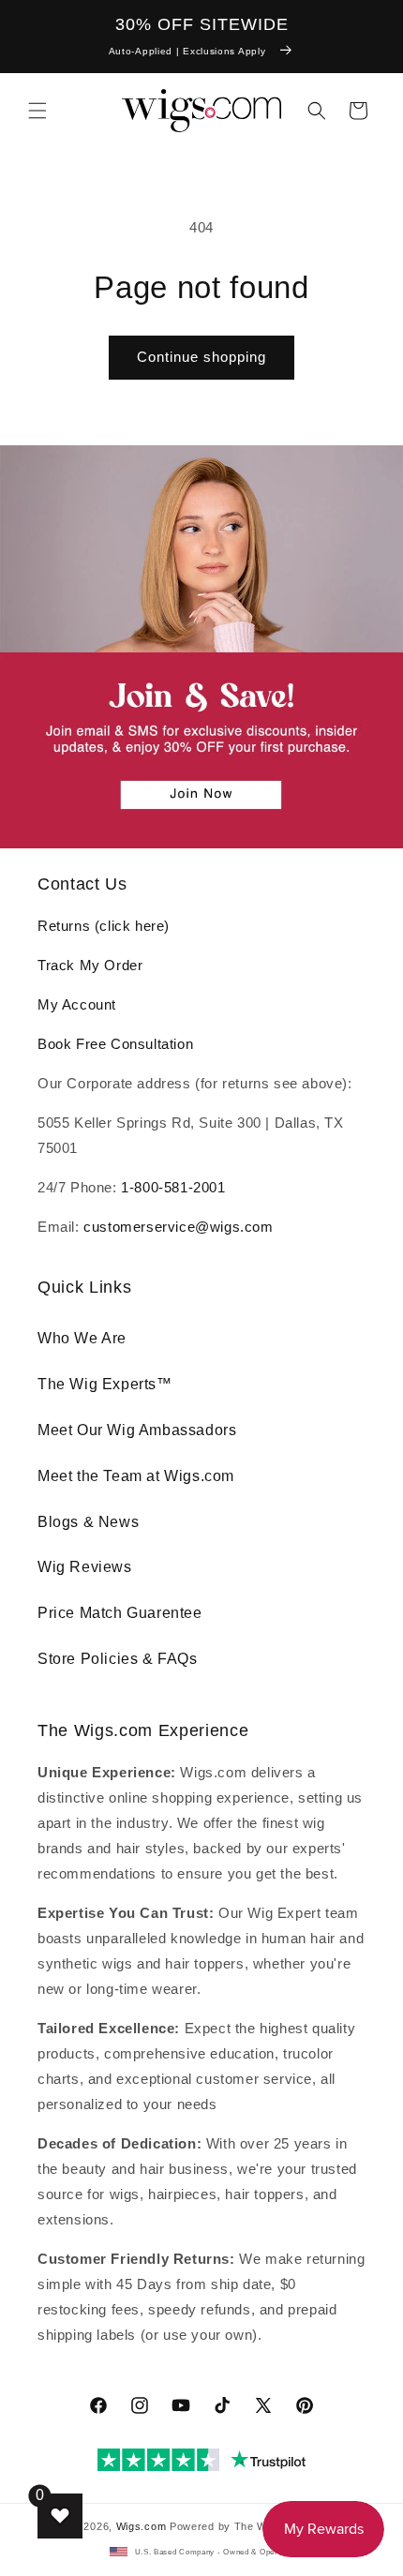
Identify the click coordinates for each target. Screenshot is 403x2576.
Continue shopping (201, 357)
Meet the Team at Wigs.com (136, 1476)
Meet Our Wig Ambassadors (137, 1430)
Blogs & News (88, 1522)
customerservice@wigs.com (178, 1227)
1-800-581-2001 (173, 1187)
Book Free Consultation (115, 1044)
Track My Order (90, 965)
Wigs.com (142, 2526)
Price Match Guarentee (120, 1613)
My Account (77, 1004)
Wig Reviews (85, 1567)
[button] (37, 111)
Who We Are (82, 1338)
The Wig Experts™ (105, 1384)
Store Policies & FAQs (118, 1659)
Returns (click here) (104, 926)
